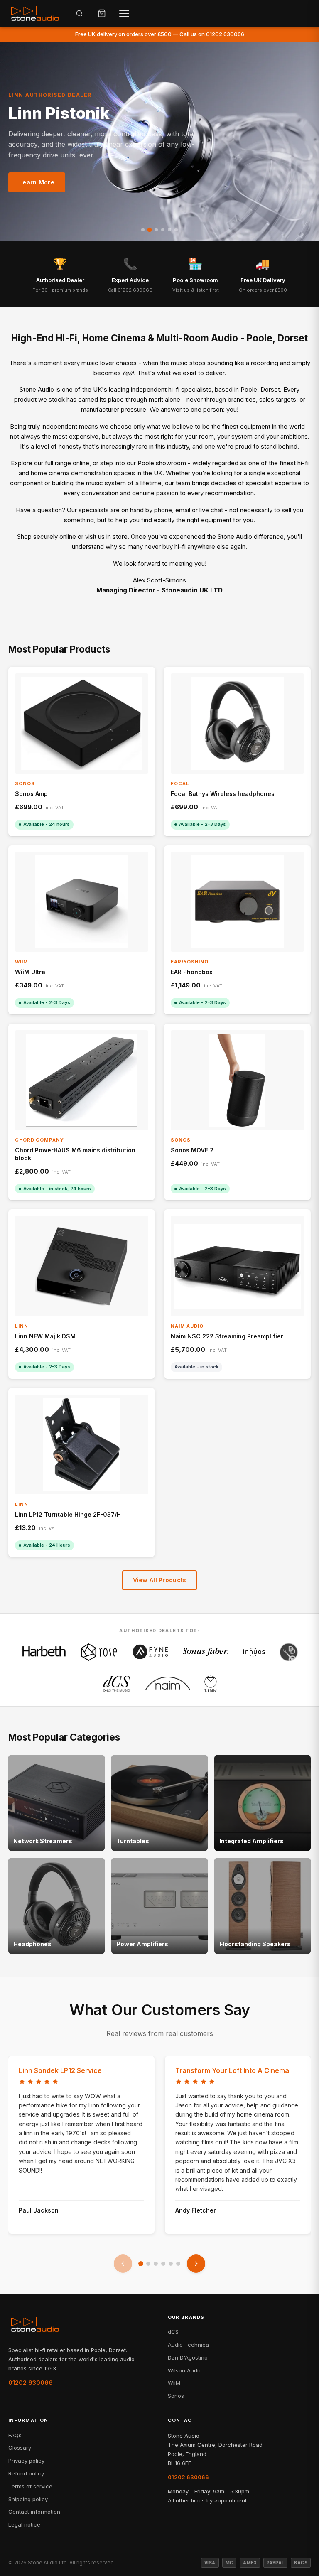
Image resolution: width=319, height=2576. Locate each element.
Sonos (176, 2396)
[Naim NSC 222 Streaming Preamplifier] (237, 1266)
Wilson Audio (185, 2370)
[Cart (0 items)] (102, 13)
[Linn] (211, 1684)
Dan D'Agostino (188, 2357)
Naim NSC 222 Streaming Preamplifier (227, 1336)
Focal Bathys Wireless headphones (223, 794)
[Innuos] (254, 1652)
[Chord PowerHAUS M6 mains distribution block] (82, 1080)
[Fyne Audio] (150, 1652)
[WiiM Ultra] (82, 902)
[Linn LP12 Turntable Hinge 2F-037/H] (82, 1445)
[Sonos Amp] (82, 723)
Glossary (20, 2448)
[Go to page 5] (171, 2264)
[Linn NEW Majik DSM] (82, 1266)
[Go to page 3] (156, 2264)
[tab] (143, 230)
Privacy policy (26, 2461)
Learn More (37, 182)
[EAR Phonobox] (237, 902)
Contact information (34, 2512)
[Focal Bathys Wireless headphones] (237, 723)
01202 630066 (31, 2383)
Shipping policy (28, 2499)
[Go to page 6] (178, 2264)
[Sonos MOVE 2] (237, 1080)
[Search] (79, 13)
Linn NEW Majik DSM (45, 1336)
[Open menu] (124, 13)
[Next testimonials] (196, 2264)
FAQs (15, 2435)
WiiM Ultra (30, 972)
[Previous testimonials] (123, 2264)
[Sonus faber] (206, 1652)
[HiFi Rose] (99, 1652)
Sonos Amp (31, 794)
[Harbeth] (44, 1652)
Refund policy (26, 2473)
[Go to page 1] (141, 2264)
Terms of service (30, 2486)
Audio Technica (188, 2345)
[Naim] (168, 1684)
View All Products (160, 1580)
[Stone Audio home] (35, 13)
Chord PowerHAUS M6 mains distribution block (75, 1154)
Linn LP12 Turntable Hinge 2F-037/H (68, 1514)
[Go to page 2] (148, 2264)
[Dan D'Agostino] (289, 1652)
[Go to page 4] (163, 2264)
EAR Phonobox (192, 972)
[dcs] (117, 1684)
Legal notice (24, 2524)
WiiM (174, 2383)
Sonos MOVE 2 (192, 1150)
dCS (173, 2332)
